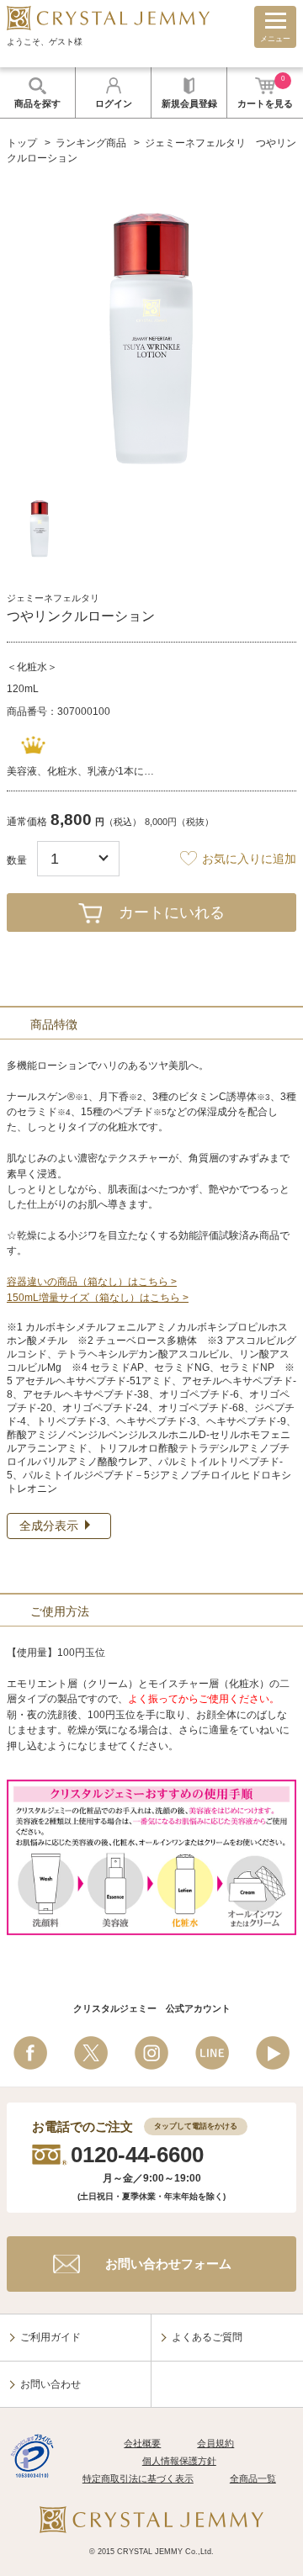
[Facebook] (30, 2053)
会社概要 (142, 2443)
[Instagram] (151, 2053)
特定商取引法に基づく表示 (138, 2478)
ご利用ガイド (50, 2337)
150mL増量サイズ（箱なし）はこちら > (98, 1298)
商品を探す (37, 103)
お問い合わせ (50, 2384)
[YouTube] (273, 2053)
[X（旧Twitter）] (91, 2053)
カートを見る (265, 92)
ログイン (114, 103)
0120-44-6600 (137, 2155)
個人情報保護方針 (179, 2461)
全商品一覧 (253, 2478)
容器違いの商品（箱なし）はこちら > (92, 1282)
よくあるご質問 (207, 2337)
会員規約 (215, 2443)
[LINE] (212, 2053)
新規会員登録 (189, 103)
